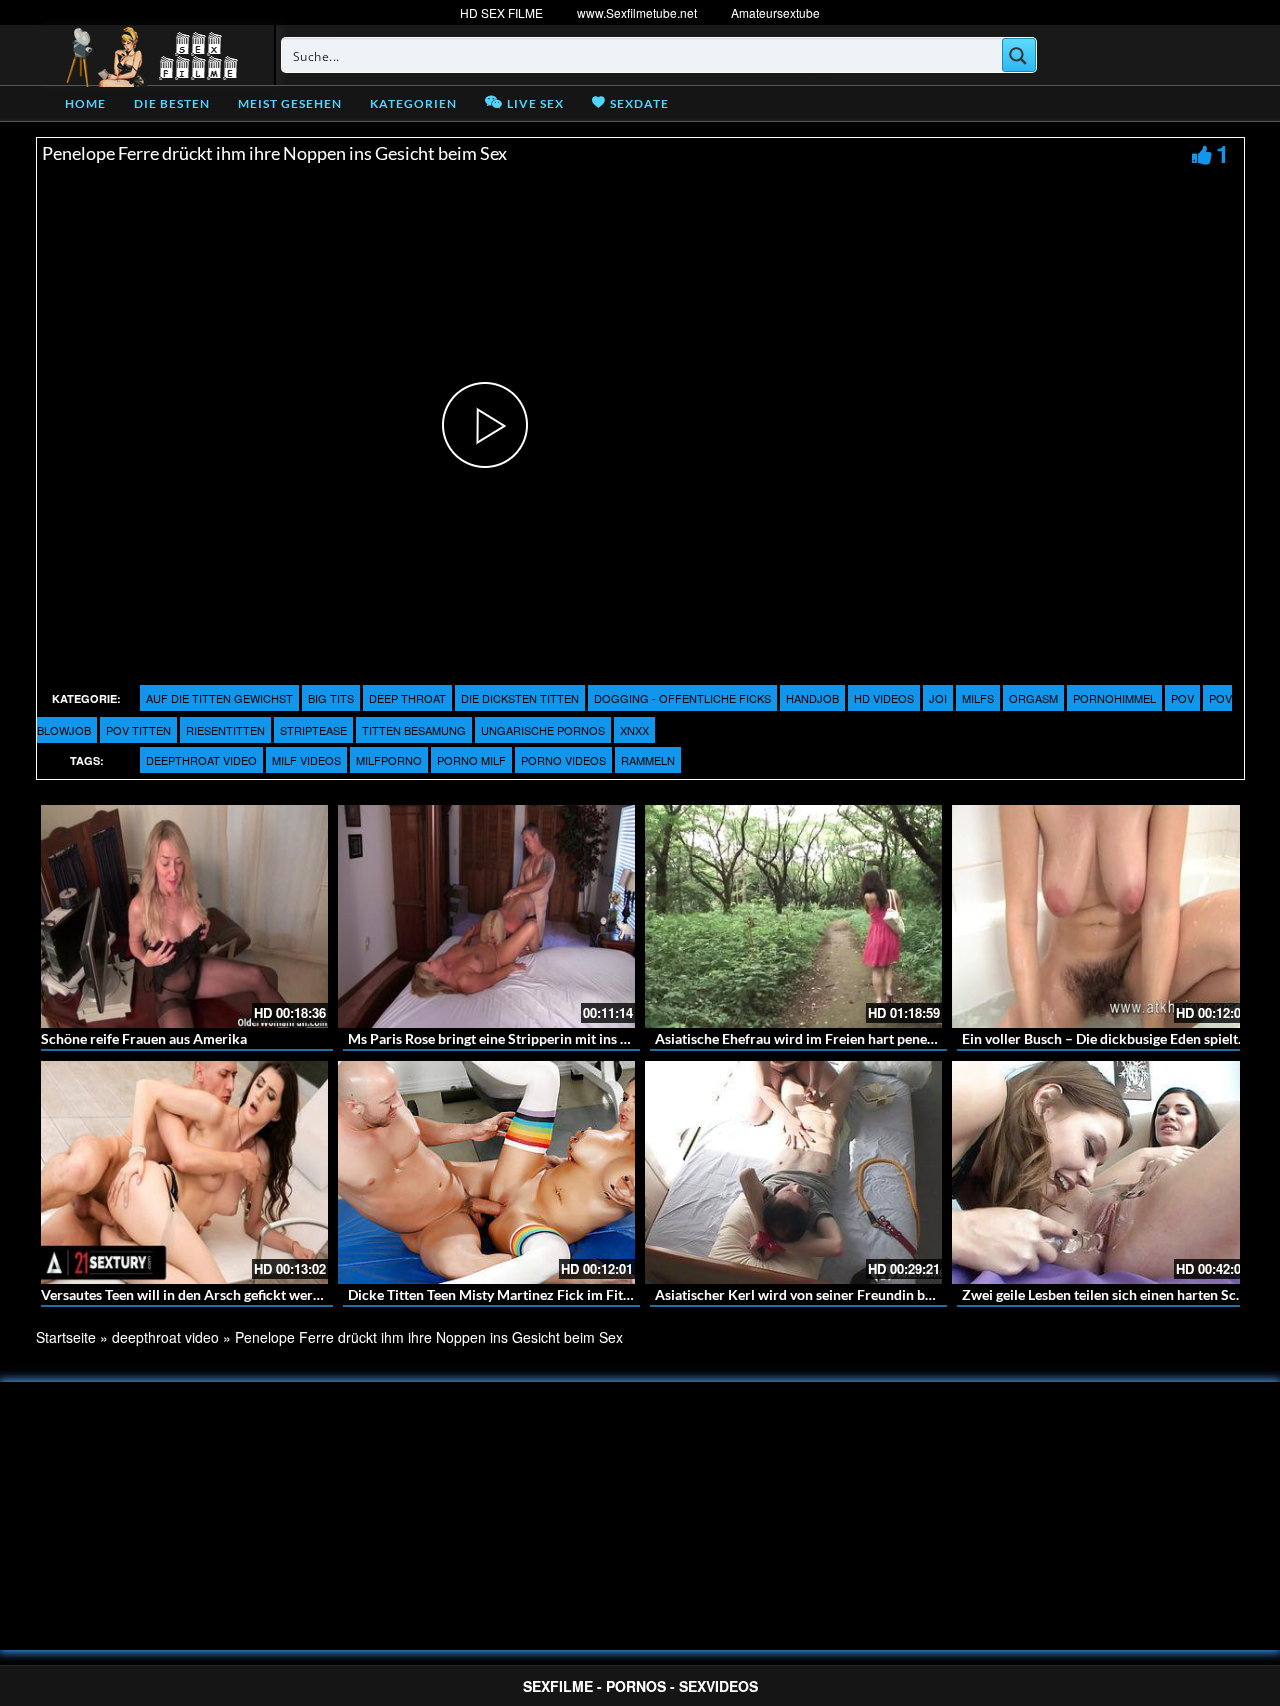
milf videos (306, 760)
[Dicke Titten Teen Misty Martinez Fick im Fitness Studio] (486, 1172)
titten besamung (414, 730)
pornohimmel (1114, 698)
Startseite (66, 1337)
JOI (938, 698)
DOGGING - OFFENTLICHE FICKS (682, 698)
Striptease (313, 730)
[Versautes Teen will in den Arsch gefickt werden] (179, 1172)
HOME (85, 103)
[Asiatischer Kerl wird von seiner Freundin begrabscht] (793, 1172)
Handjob (812, 698)
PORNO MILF (471, 760)
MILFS (978, 698)
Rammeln (648, 760)
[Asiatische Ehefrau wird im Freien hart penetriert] (793, 916)
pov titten (138, 730)
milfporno (389, 760)
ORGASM (1033, 698)
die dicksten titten (520, 698)
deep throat (407, 698)
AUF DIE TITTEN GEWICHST (219, 698)
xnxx (634, 730)
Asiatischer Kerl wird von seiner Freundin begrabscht (820, 1294)
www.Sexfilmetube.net (637, 12)
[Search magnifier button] (1019, 55)
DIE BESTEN (172, 103)
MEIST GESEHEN (290, 103)
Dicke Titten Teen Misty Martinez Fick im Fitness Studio (521, 1294)
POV (1182, 698)
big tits (331, 698)
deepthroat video (201, 760)
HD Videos (884, 698)
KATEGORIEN (413, 103)
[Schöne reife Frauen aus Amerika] (179, 916)
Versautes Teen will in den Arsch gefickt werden (188, 1294)
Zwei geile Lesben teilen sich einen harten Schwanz (1119, 1294)
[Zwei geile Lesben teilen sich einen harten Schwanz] (1100, 1172)
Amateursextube (775, 12)
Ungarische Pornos (543, 730)
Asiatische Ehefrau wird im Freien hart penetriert (807, 1038)
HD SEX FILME (501, 12)
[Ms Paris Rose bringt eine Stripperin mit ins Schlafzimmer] (486, 916)
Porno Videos (563, 760)
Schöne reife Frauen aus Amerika (144, 1038)
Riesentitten (225, 730)
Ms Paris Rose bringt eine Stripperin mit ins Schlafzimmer (527, 1038)
